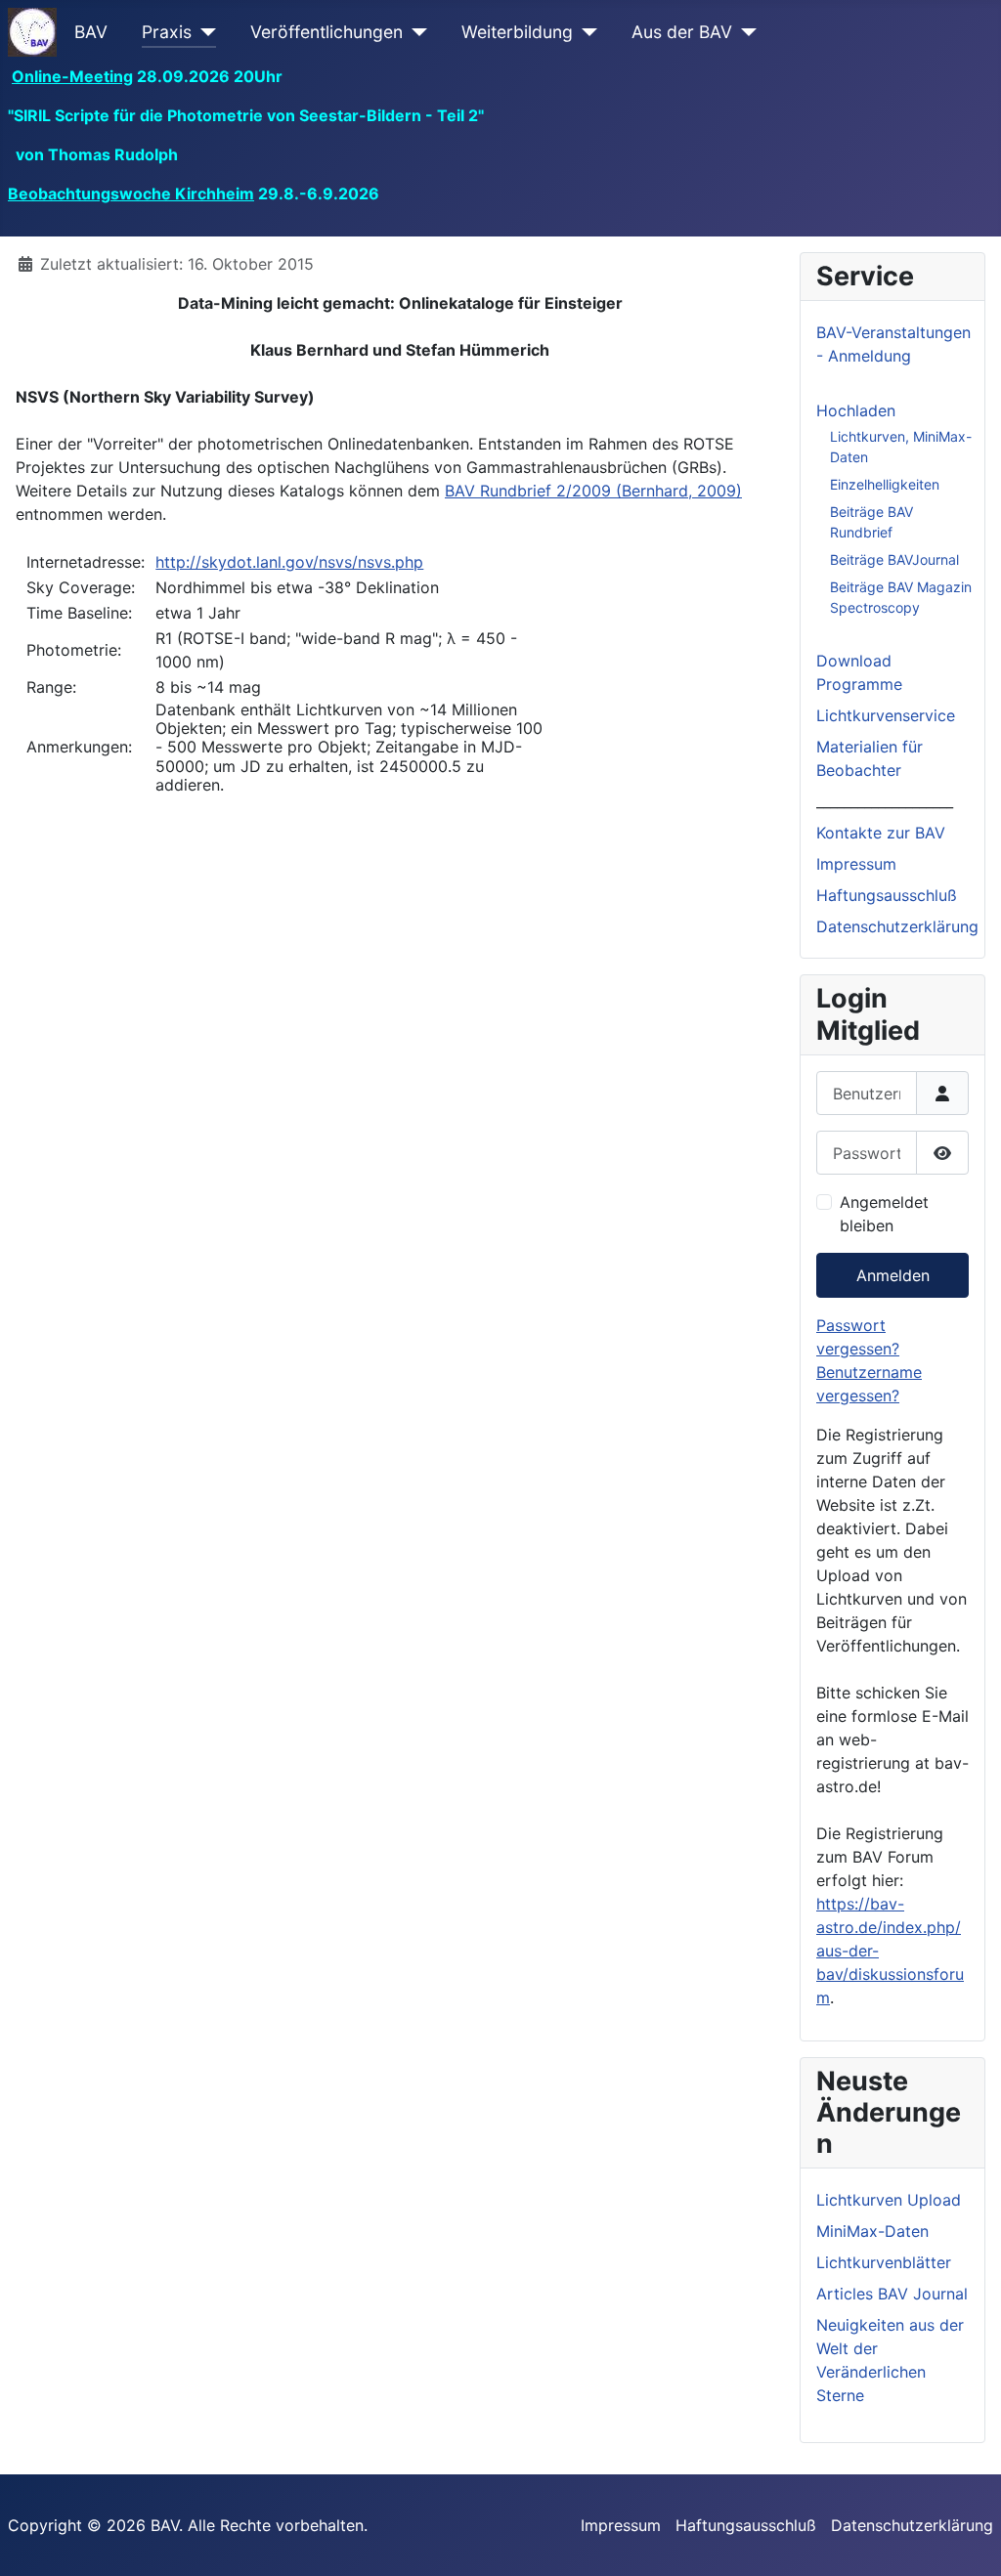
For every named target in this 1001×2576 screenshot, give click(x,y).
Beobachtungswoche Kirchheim (131, 193)
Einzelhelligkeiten (885, 484)
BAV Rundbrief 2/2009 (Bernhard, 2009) (593, 491)
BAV (91, 32)
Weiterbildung (517, 32)
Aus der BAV (682, 32)
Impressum (856, 864)
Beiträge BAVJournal (894, 559)
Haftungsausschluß (887, 895)
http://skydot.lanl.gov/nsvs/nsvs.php (289, 562)
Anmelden (893, 1275)
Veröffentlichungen (326, 32)
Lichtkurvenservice (886, 715)
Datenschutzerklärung (897, 926)
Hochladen (856, 410)
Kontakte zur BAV (881, 833)
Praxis (167, 32)
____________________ (885, 801)
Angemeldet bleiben (884, 1214)
